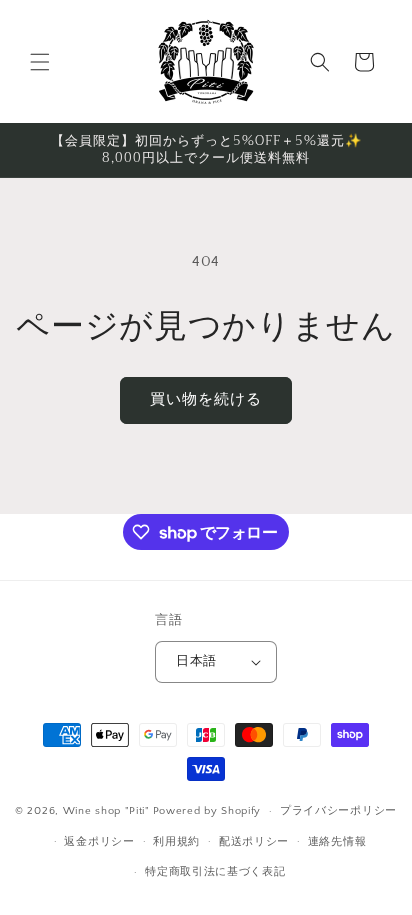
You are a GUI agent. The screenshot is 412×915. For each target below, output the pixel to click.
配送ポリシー (254, 842)
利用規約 (176, 842)
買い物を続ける (206, 399)
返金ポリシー (99, 842)
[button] (40, 62)
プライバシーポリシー (338, 811)
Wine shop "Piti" (106, 811)
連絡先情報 (337, 842)
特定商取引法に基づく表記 (215, 872)
